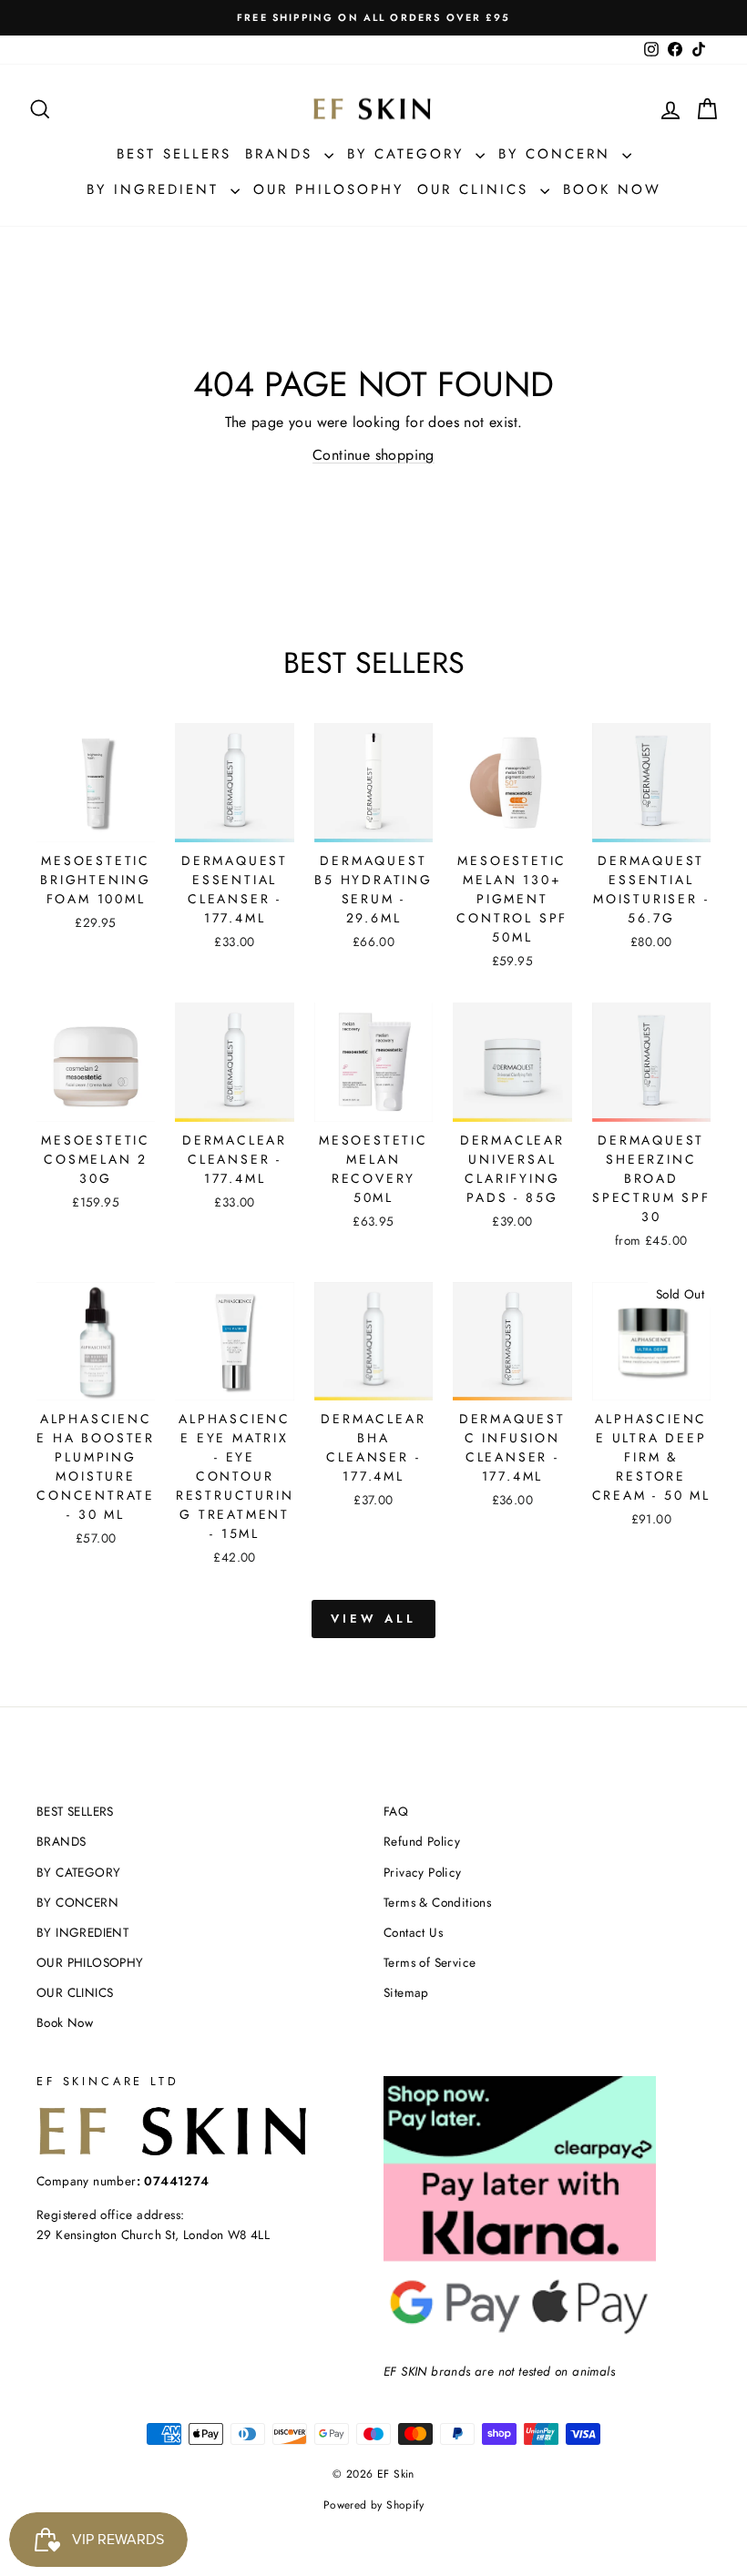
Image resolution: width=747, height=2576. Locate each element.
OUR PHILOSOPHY (328, 189)
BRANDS (282, 154)
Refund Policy (422, 1841)
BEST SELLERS (174, 154)
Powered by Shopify (373, 2505)
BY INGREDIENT (156, 189)
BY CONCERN (558, 154)
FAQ (396, 1811)
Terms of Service (430, 1962)
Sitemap (406, 1992)
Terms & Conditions (437, 1902)
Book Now (612, 189)
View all (373, 1619)
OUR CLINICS (476, 189)
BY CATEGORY (409, 154)
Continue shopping (373, 455)
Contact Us (413, 1932)
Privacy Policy (423, 1872)
